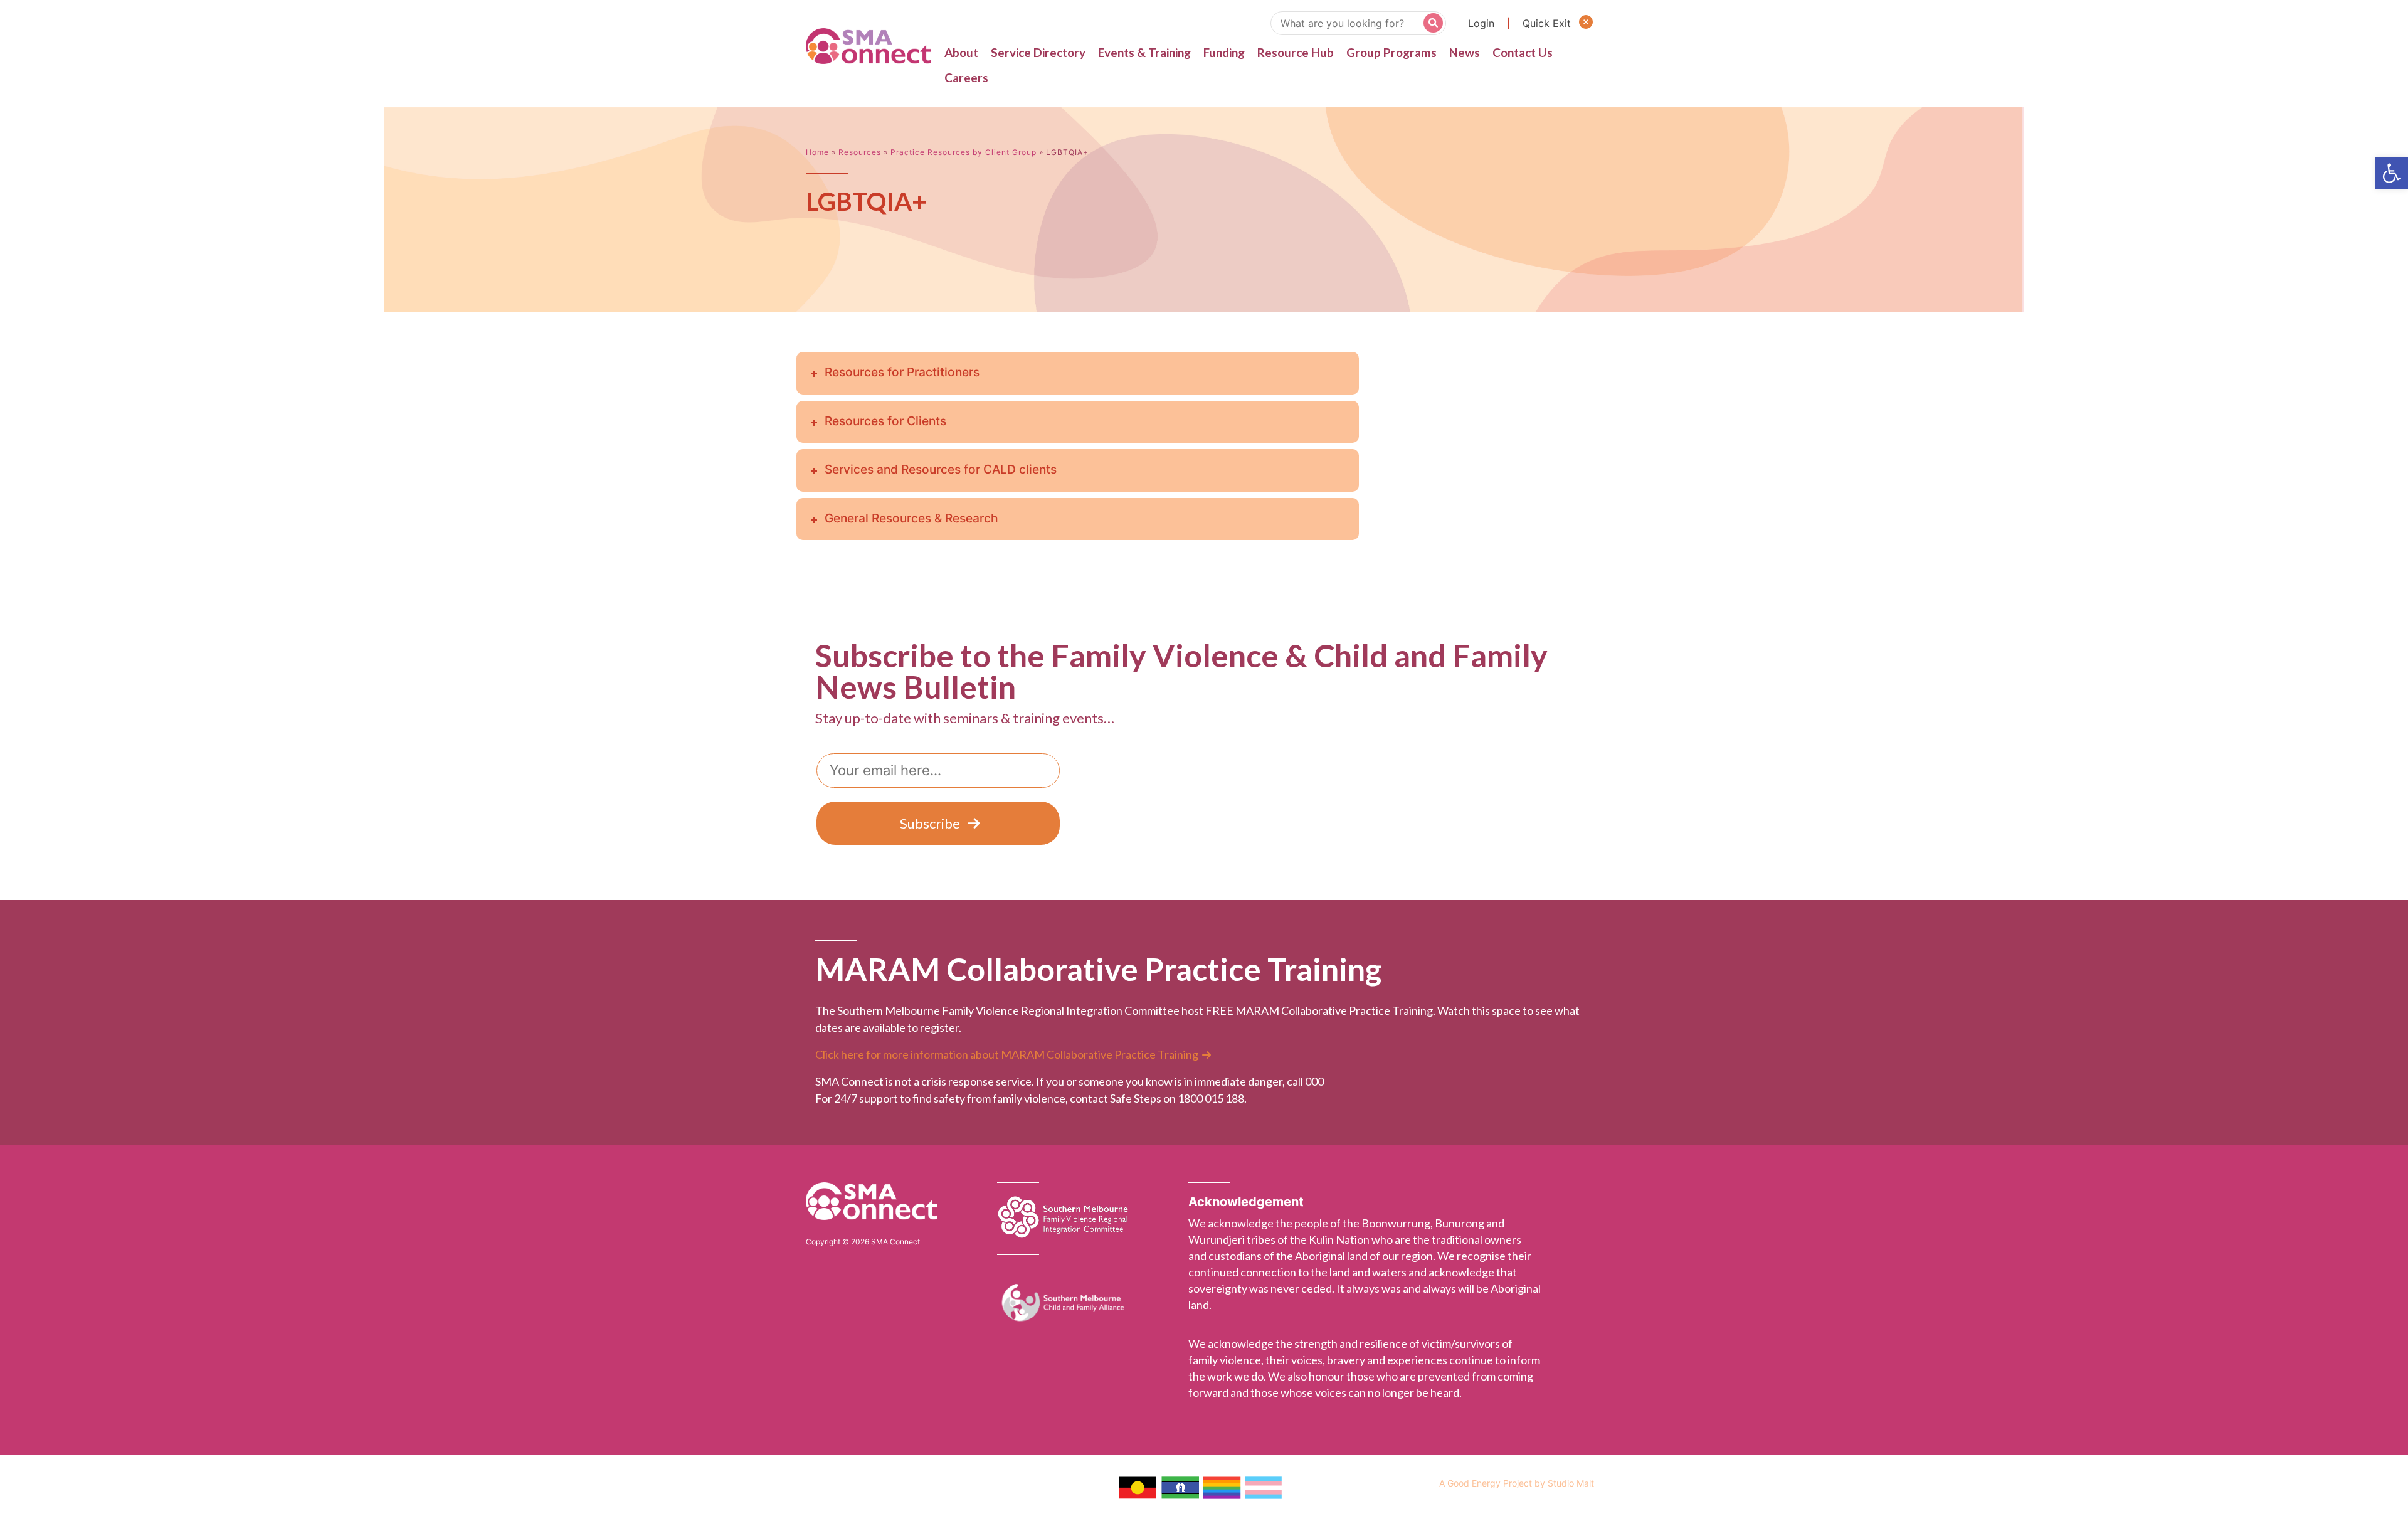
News (1465, 52)
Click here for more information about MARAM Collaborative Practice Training (1007, 1054)
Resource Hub (1296, 52)
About (961, 52)
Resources (860, 152)
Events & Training (1144, 52)
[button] (2392, 173)
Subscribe (930, 823)
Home (817, 152)
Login (1481, 23)
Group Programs (1391, 52)
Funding (1224, 52)
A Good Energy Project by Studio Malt (1517, 1483)
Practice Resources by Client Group (964, 152)
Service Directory (1038, 52)
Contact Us (1523, 52)
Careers (966, 77)
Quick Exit (1548, 23)
